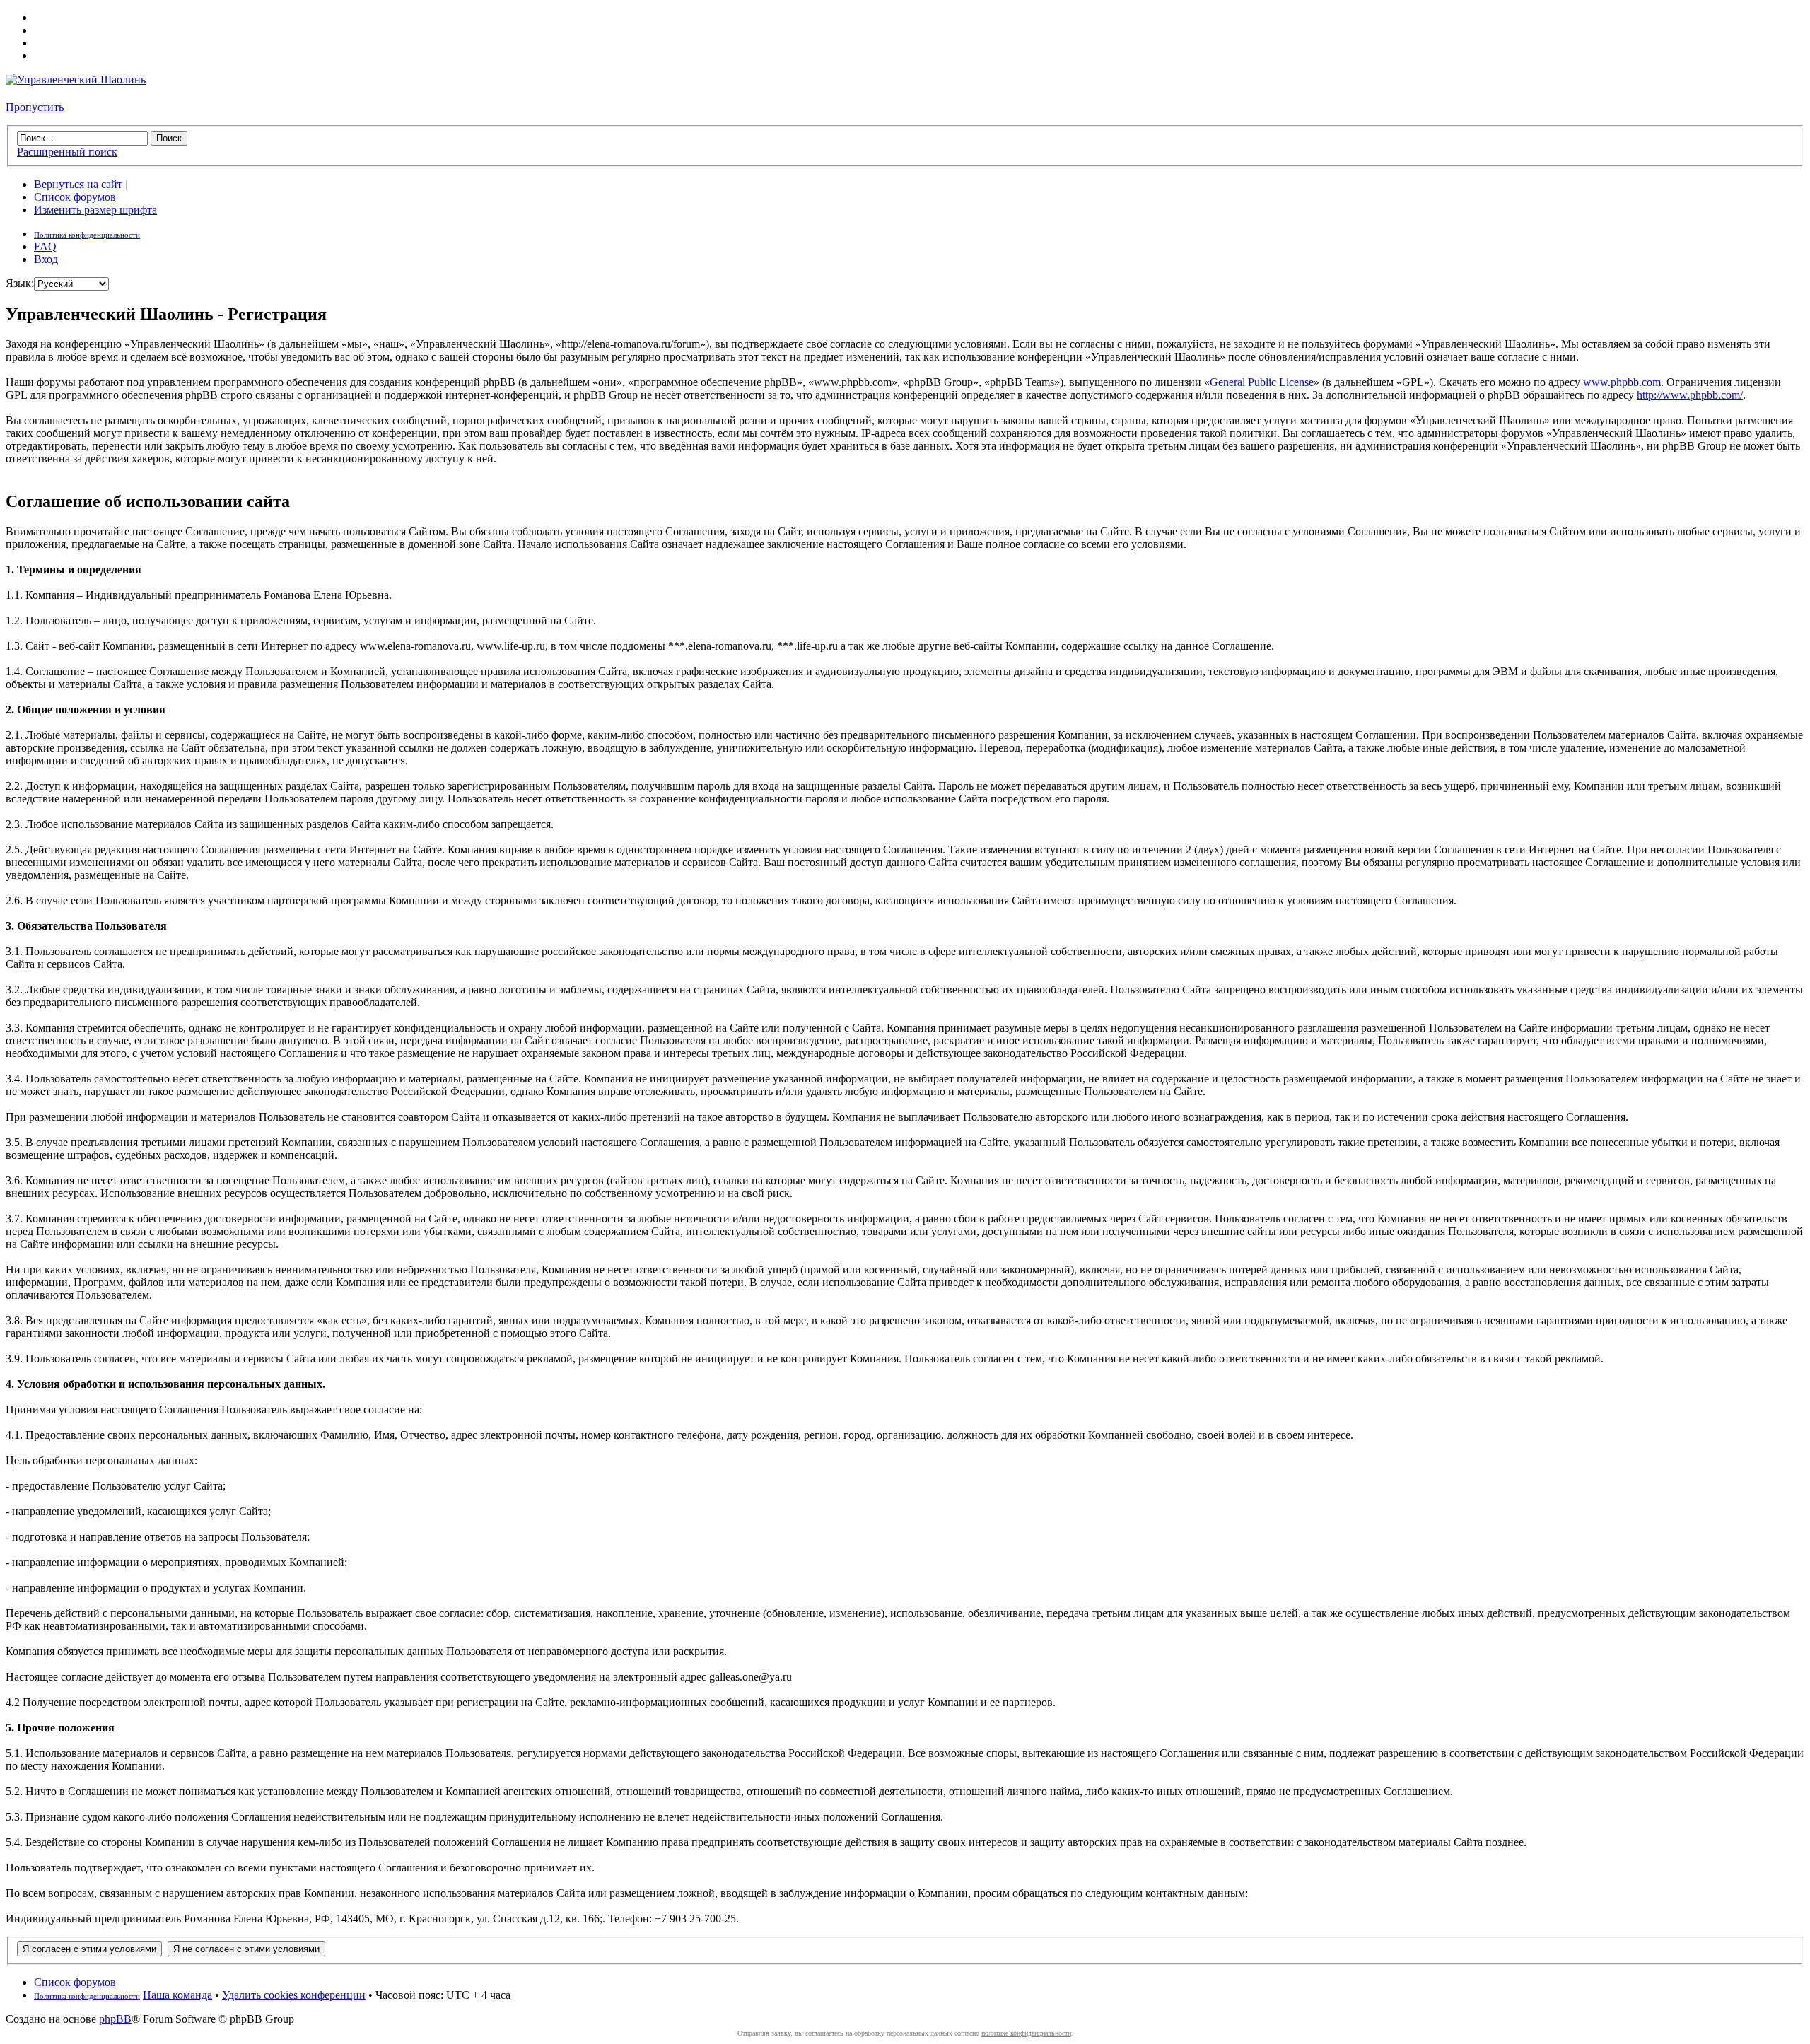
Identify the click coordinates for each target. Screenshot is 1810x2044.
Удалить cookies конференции (294, 1995)
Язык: (20, 283)
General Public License (1262, 382)
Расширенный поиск (67, 152)
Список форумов (75, 197)
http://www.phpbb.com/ (1690, 395)
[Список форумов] (76, 80)
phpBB (115, 2019)
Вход (46, 259)
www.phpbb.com (1622, 382)
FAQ (45, 246)
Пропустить (35, 107)
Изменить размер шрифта (95, 210)
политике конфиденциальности (1026, 2033)
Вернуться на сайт (78, 184)
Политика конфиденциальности (87, 235)
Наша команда (177, 1995)
